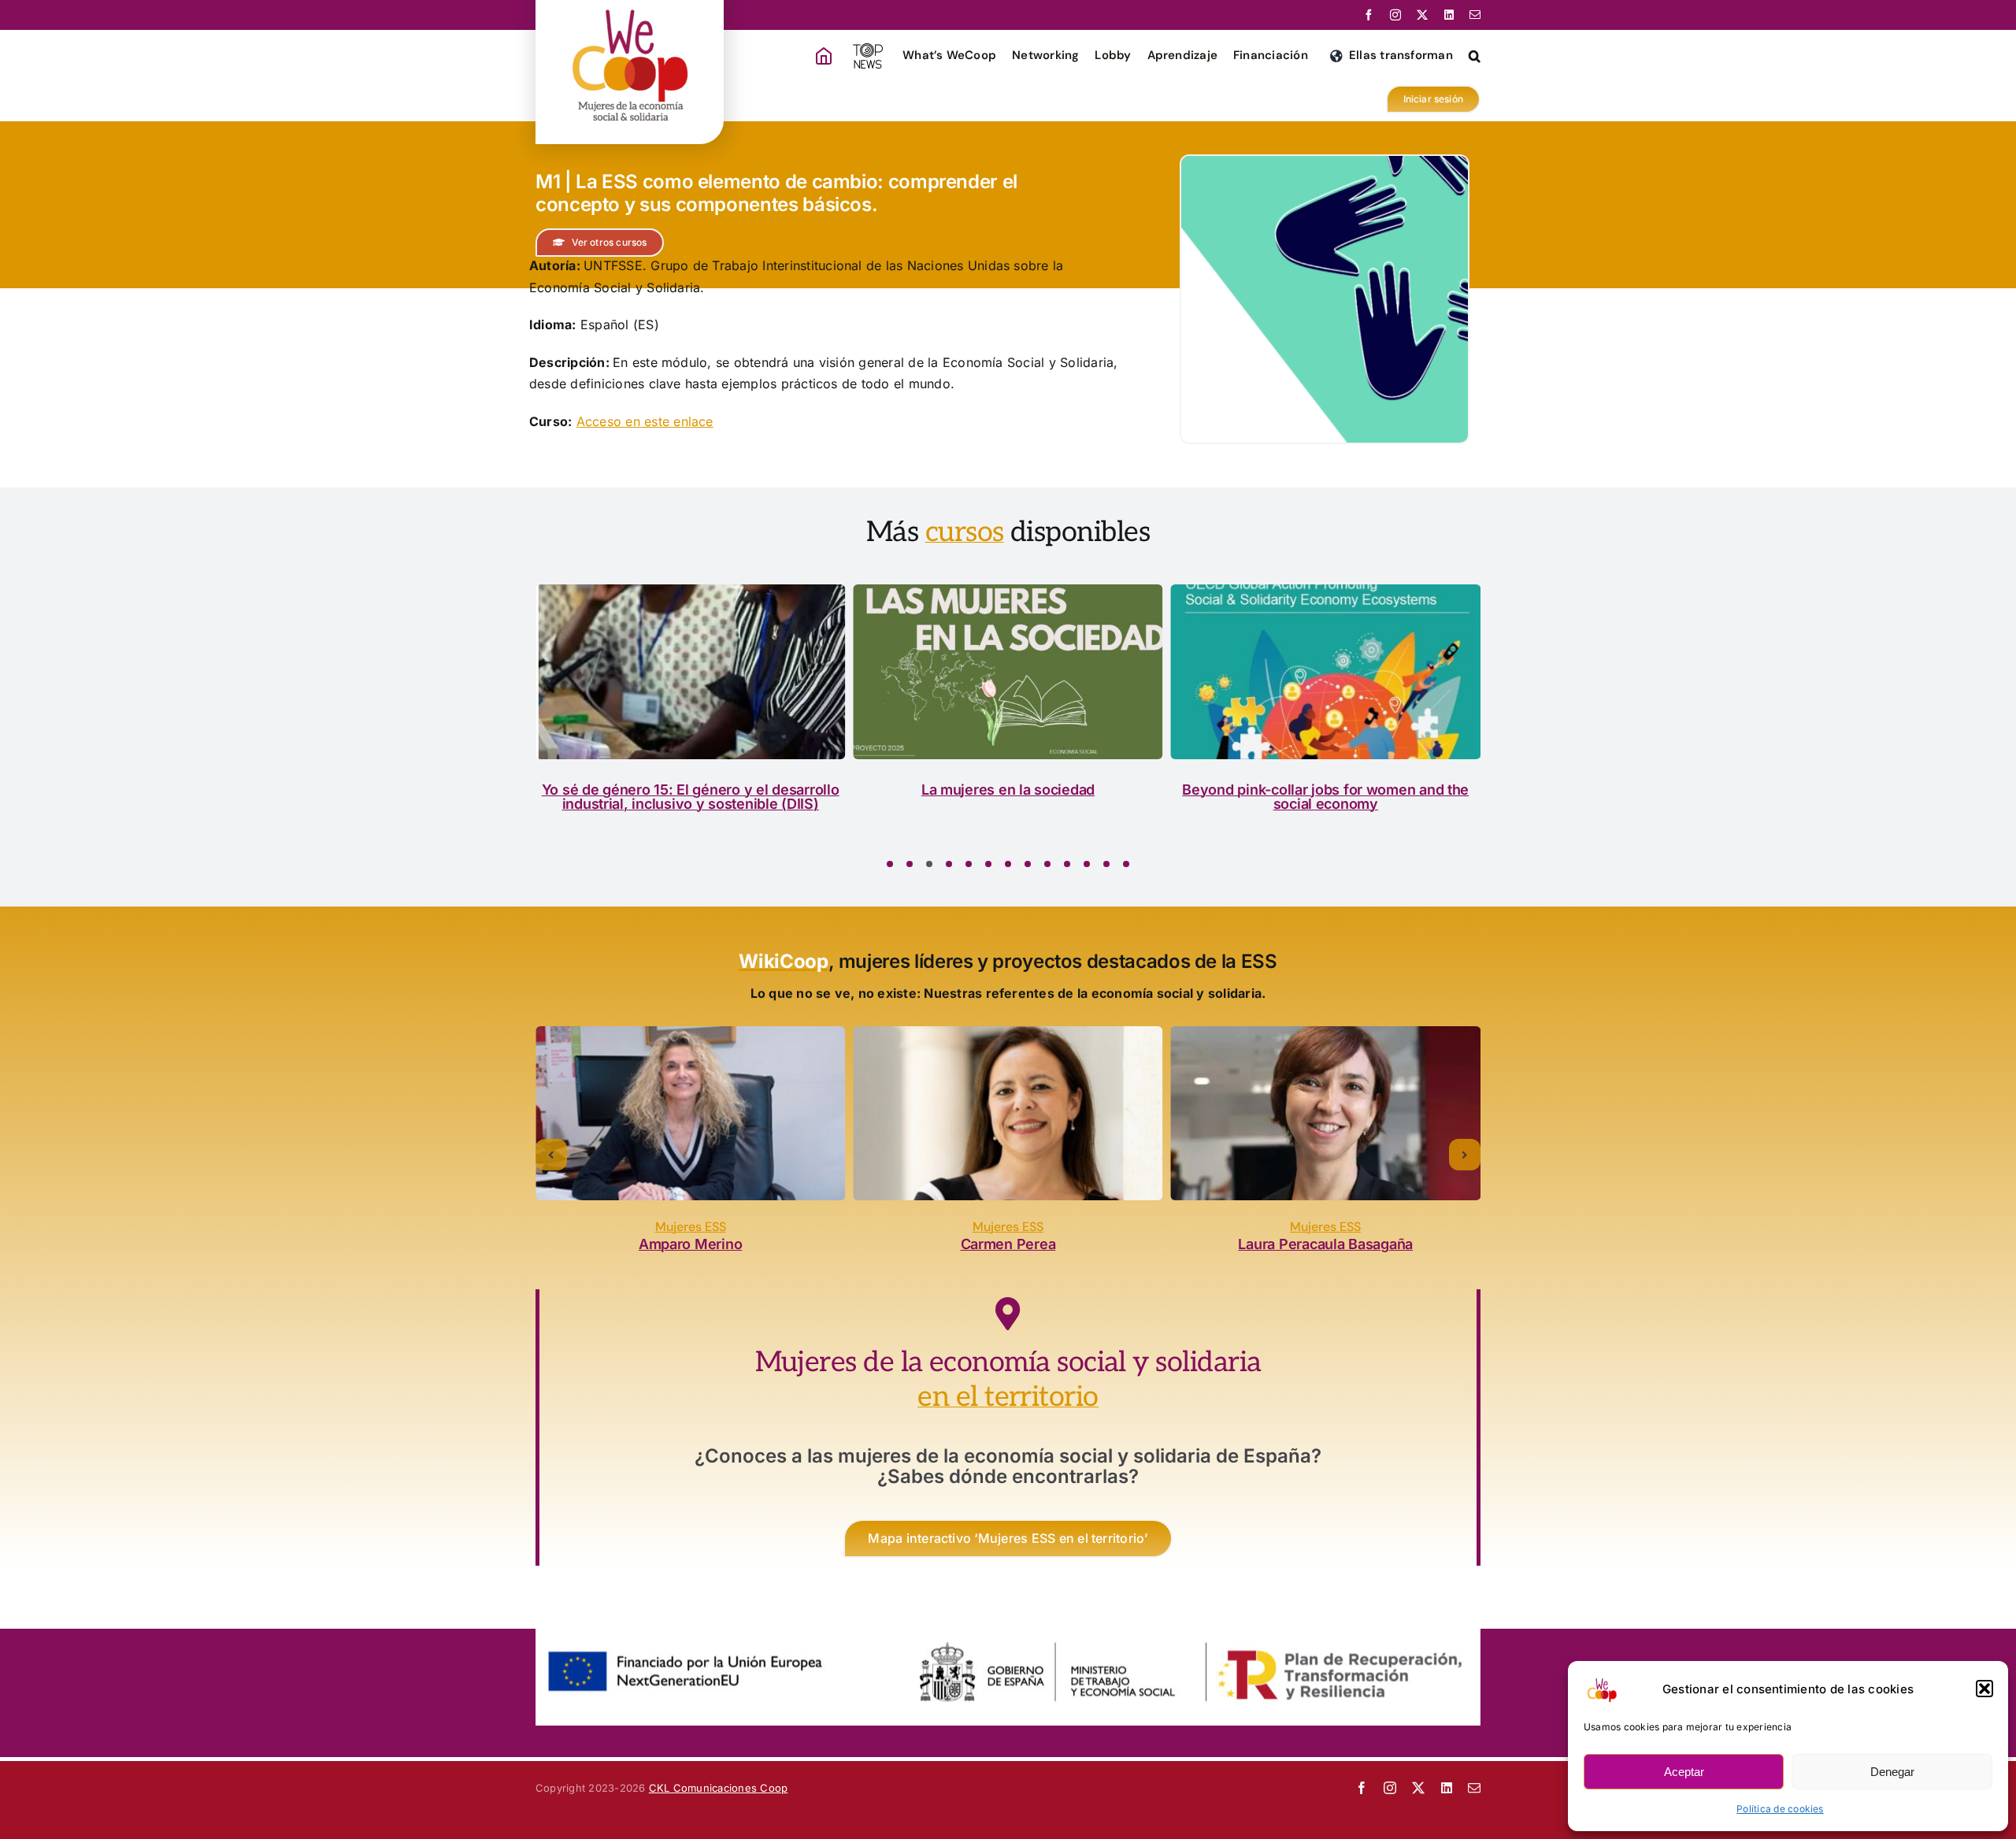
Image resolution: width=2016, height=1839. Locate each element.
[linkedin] (1449, 15)
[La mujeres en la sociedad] (690, 671)
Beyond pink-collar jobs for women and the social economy (1008, 797)
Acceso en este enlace (645, 421)
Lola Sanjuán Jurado (1326, 1244)
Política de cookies (1780, 1809)
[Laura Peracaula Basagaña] (1008, 1113)
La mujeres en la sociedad (690, 790)
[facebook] (1369, 15)
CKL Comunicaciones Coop (719, 1788)
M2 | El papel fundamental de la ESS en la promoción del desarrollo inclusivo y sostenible (1325, 804)
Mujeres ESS (691, 1227)
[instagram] (1395, 15)
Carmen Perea (690, 1244)
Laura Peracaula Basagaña (1008, 1244)
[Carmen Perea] (690, 1113)
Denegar (1892, 1772)
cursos (965, 532)
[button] (1984, 1689)
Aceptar (1684, 1772)
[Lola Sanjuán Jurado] (1326, 1113)
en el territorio (1008, 1397)
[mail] (1475, 15)
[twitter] (1422, 15)
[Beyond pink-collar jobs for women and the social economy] (1008, 671)
